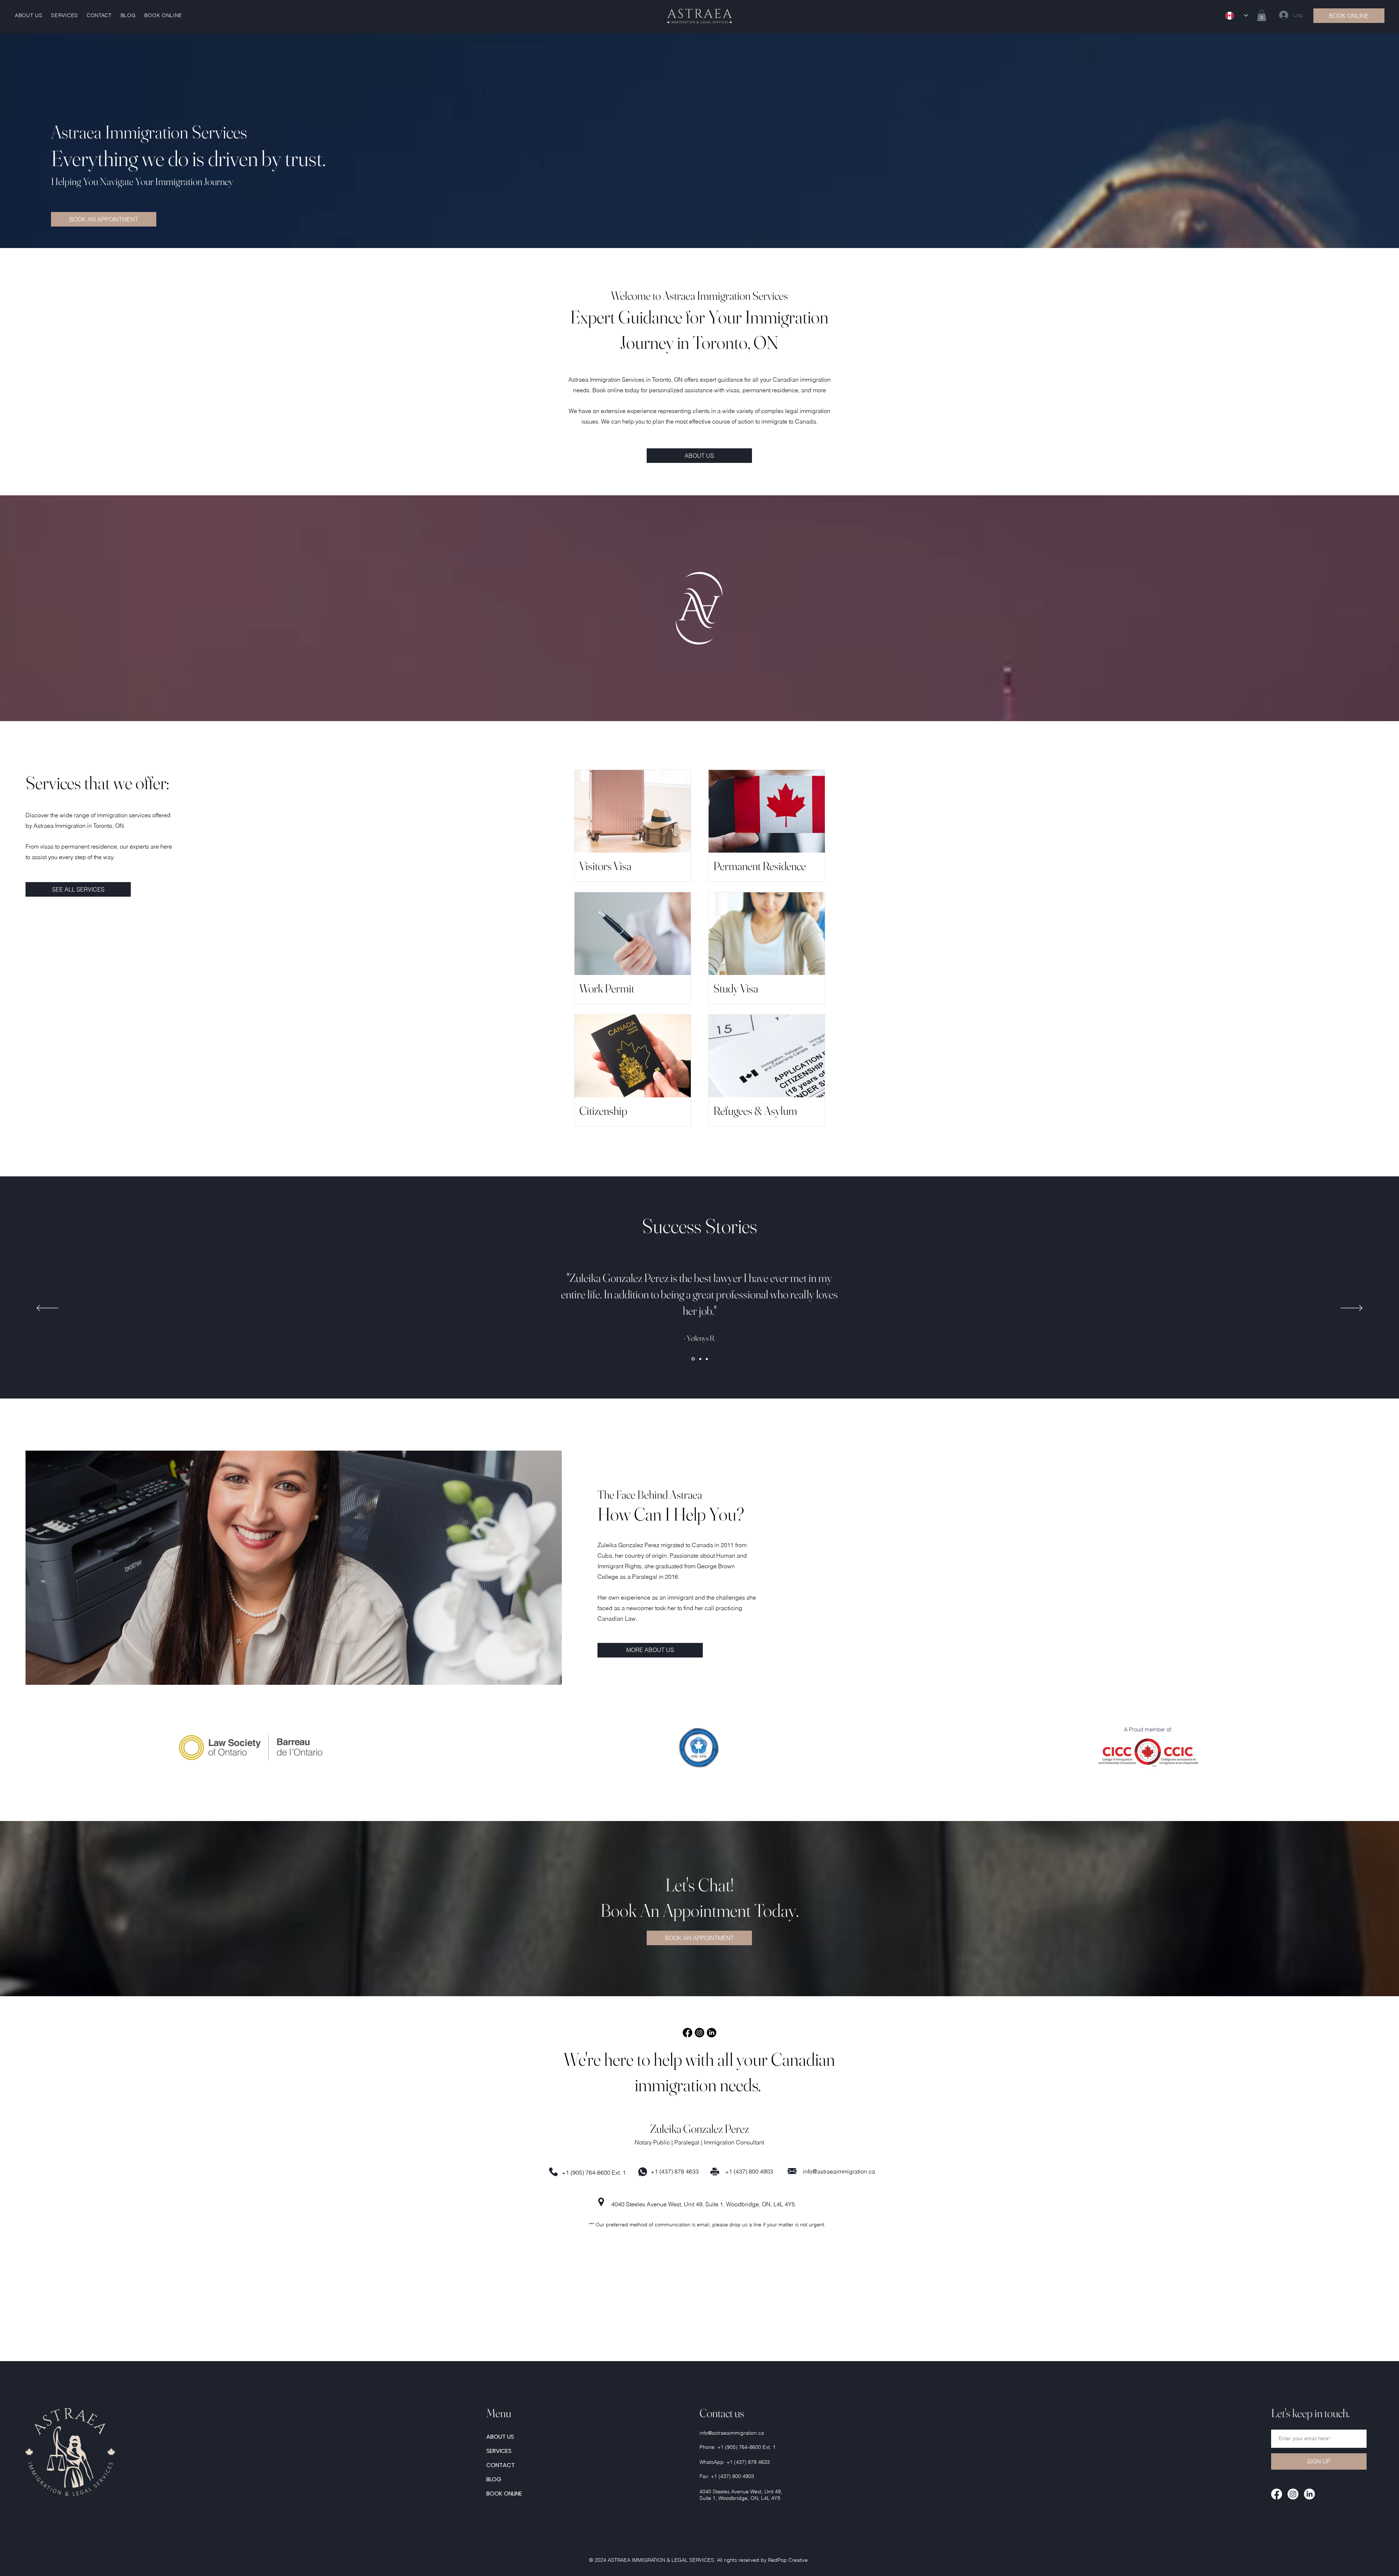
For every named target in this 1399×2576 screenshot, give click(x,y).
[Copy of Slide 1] (700, 1359)
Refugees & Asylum (755, 1111)
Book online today (616, 390)
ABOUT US (500, 2437)
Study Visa (736, 988)
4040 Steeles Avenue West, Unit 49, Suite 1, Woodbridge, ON (691, 2204)
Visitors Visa (605, 866)
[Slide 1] (693, 1359)
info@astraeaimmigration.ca (839, 2171)
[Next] (1352, 1309)
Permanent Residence (760, 866)
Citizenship (603, 1111)
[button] (1262, 15)
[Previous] (47, 1309)
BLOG (494, 2479)
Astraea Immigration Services (149, 132)
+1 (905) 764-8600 (587, 2172)
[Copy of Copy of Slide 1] (707, 1359)
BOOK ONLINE (504, 2494)
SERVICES (499, 2451)
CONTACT (501, 2465)
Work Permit (607, 988)
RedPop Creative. (789, 2560)
